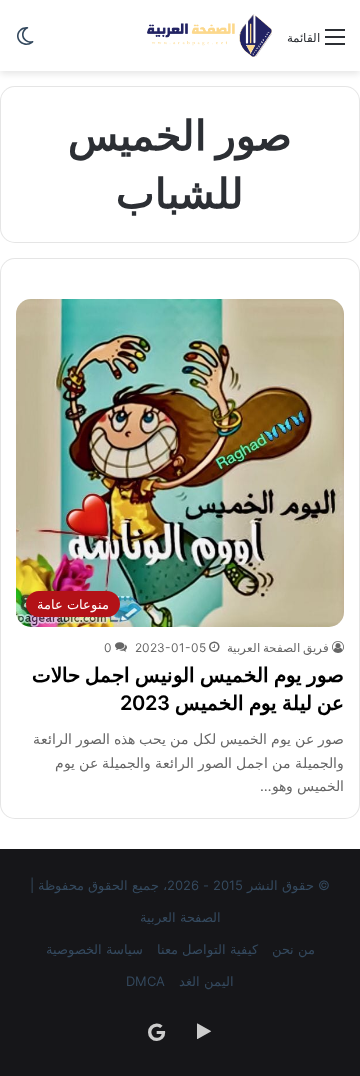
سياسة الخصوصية (94, 949)
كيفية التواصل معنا (207, 949)
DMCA (145, 981)
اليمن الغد (206, 981)
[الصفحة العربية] (209, 35)
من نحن (293, 949)
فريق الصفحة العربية (278, 647)
